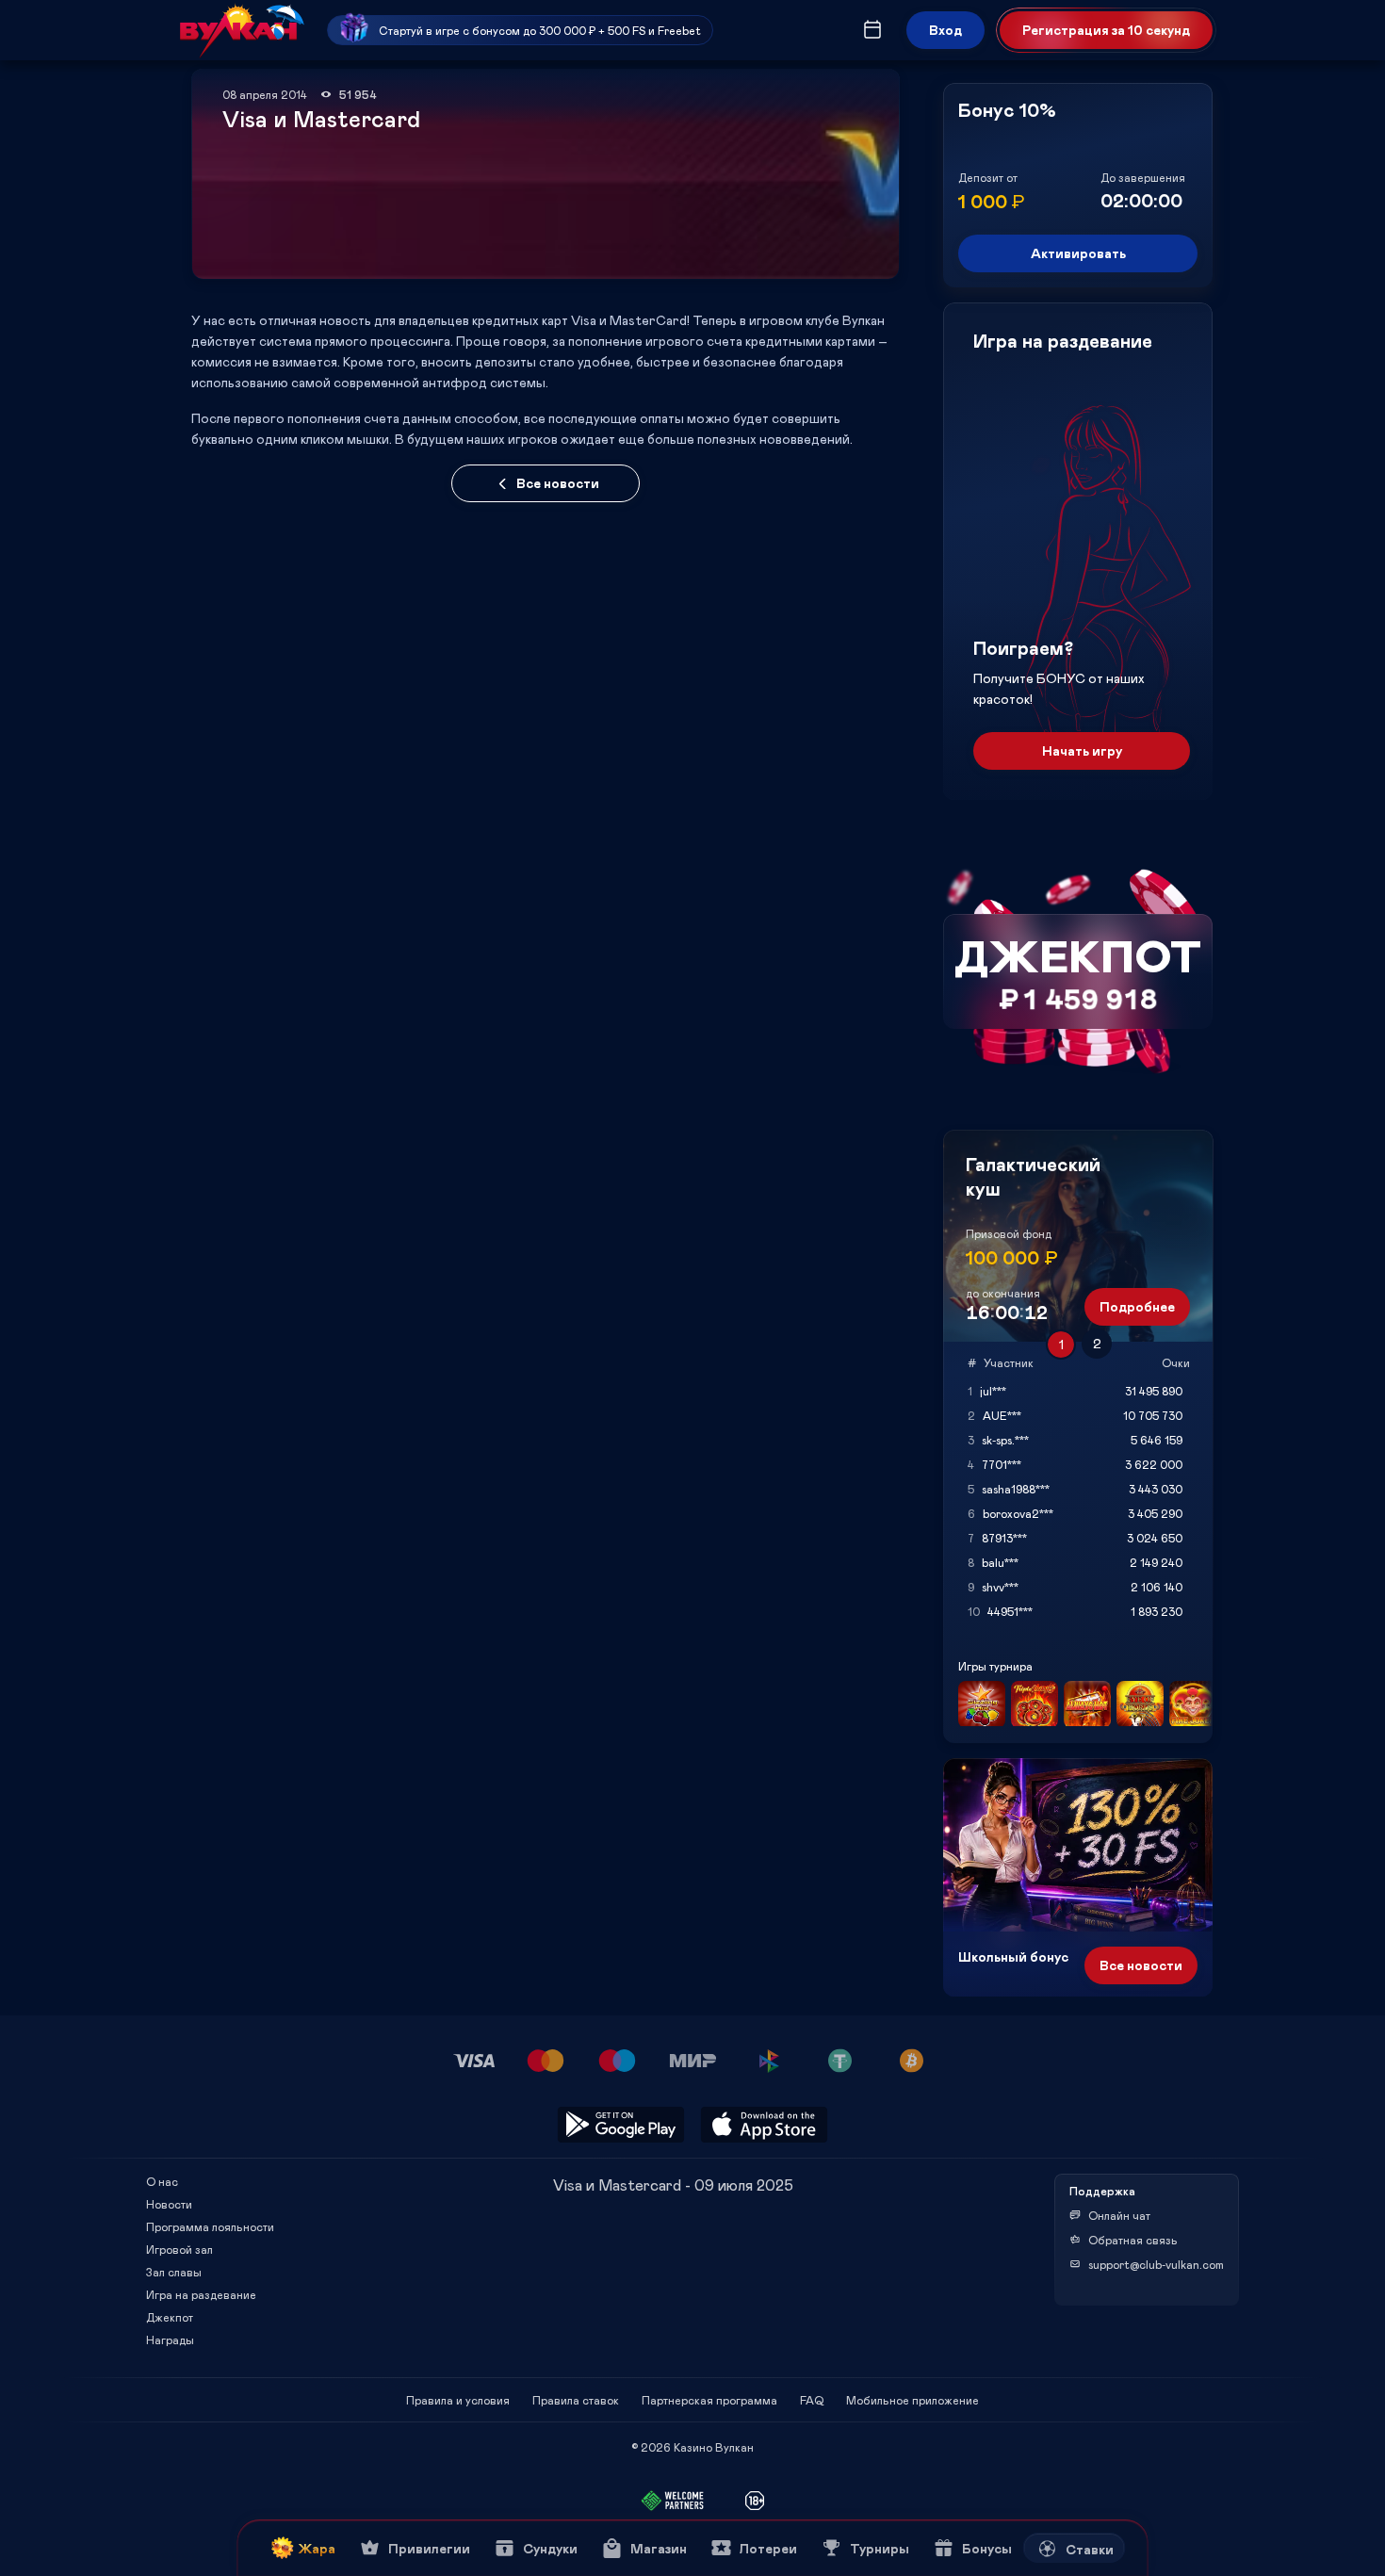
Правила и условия (458, 2400)
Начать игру (1082, 750)
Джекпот (170, 2317)
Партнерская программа (709, 2400)
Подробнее (1137, 1306)
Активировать (1078, 253)
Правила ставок (576, 2400)
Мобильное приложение (912, 2400)
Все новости (558, 483)
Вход (945, 30)
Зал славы (174, 2272)
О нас (162, 2181)
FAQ (812, 2400)
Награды (170, 2340)
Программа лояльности (210, 2226)
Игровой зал (179, 2249)
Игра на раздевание (201, 2294)
